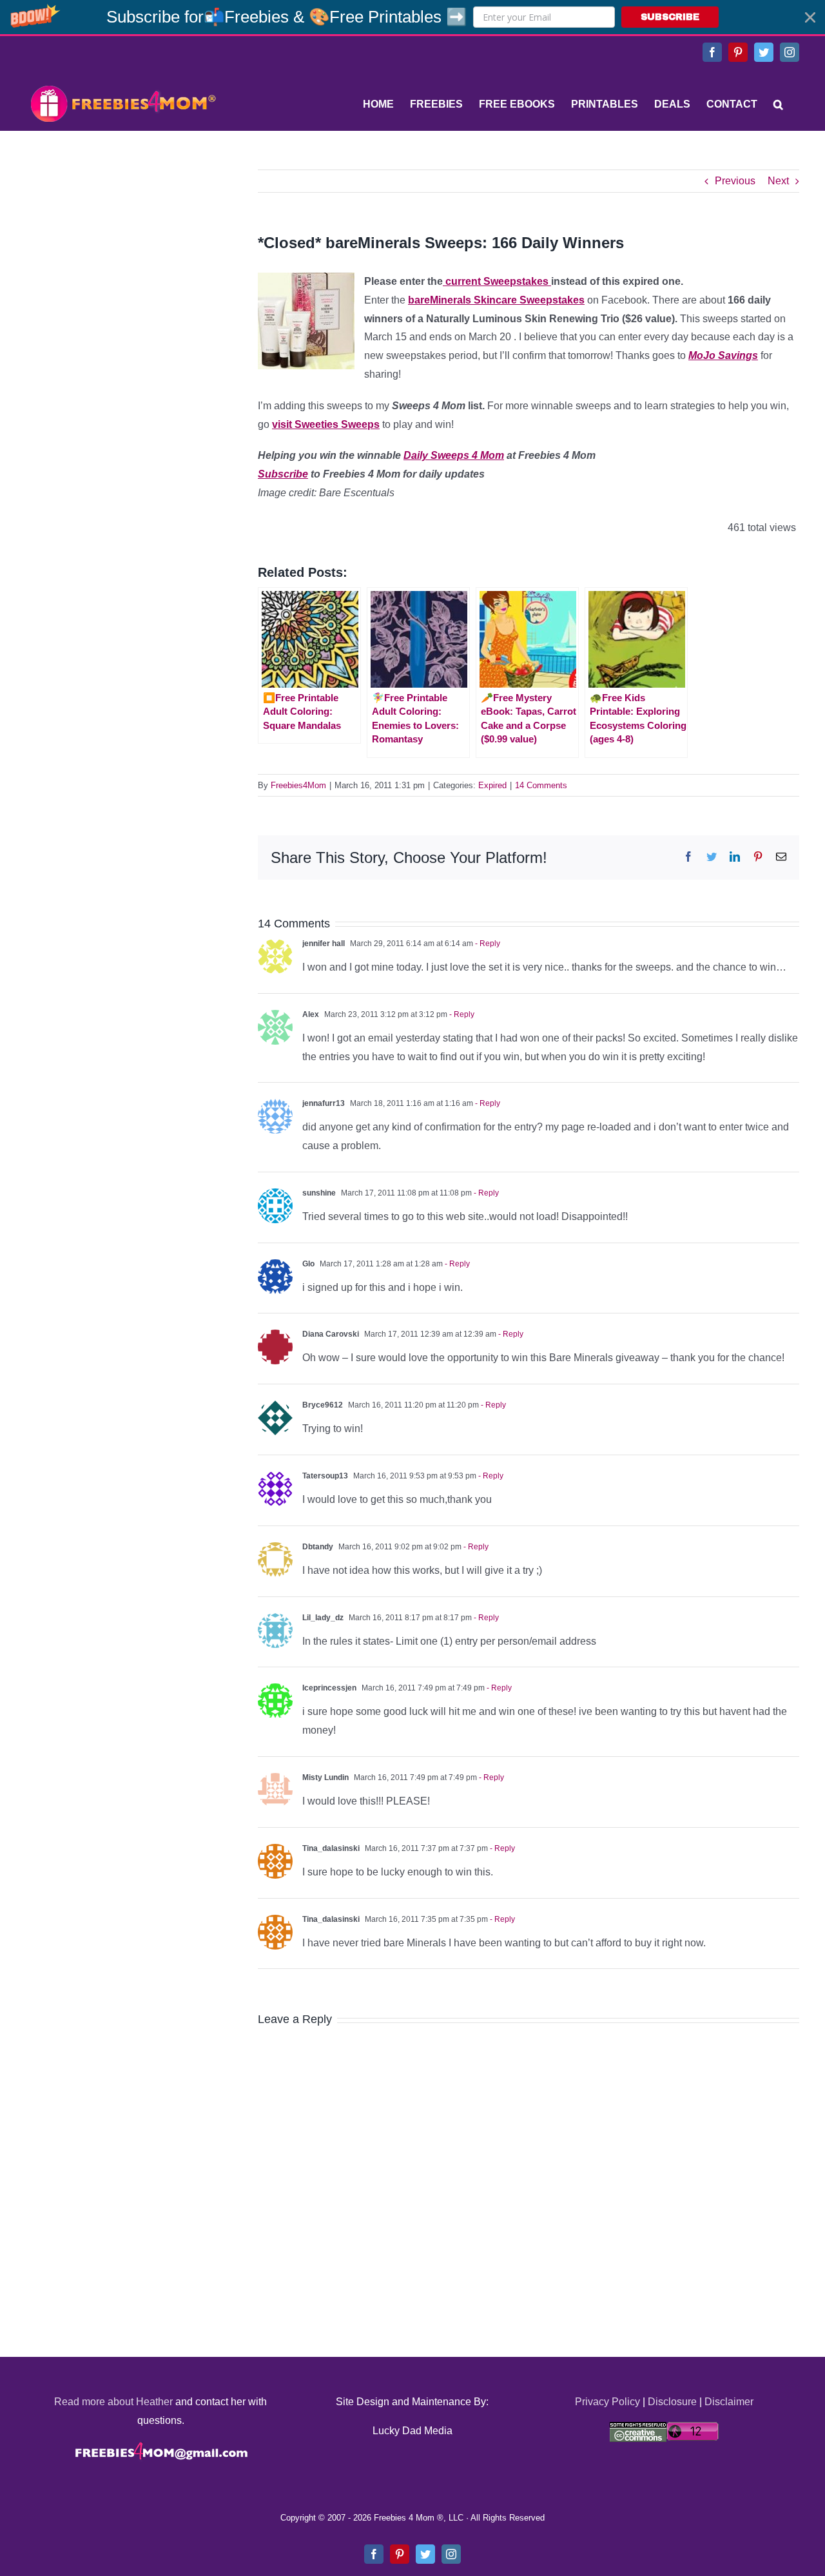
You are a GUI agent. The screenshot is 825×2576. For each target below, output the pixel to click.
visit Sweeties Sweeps (326, 424)
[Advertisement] (122, 250)
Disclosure (672, 2402)
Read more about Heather (113, 2402)
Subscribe (283, 474)
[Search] (778, 104)
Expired (492, 785)
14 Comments (541, 785)
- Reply (487, 944)
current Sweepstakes (497, 281)
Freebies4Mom (298, 785)
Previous (735, 181)
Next (778, 181)
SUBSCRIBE (670, 17)
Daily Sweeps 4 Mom (454, 455)
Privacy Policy (607, 2402)
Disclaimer (729, 2402)
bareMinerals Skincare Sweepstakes (496, 300)
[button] (412, 17)
